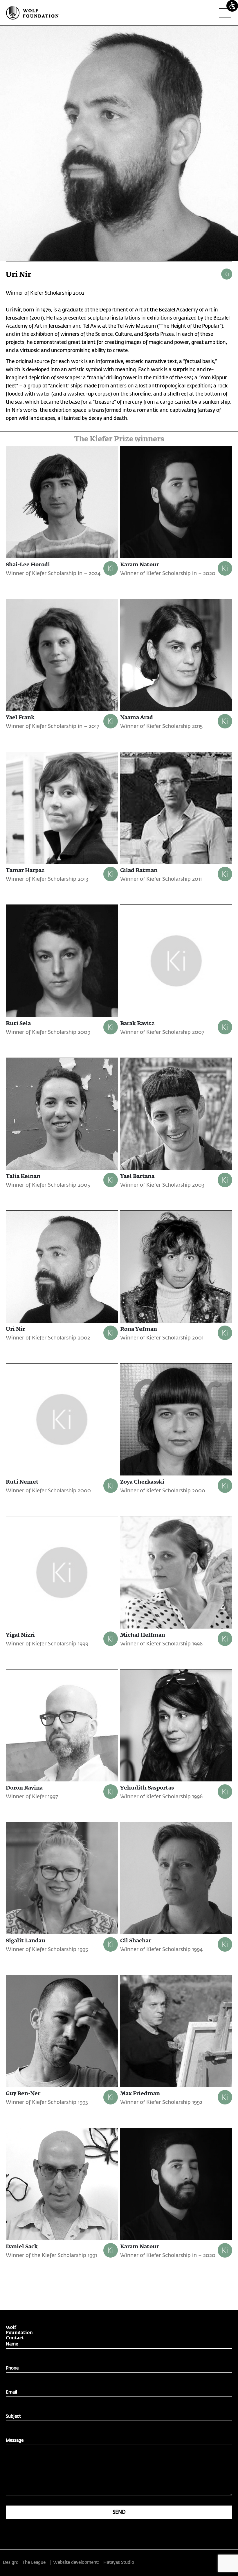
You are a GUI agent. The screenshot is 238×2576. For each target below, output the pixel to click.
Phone (12, 2368)
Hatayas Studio (119, 2563)
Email (11, 2392)
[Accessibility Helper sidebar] (232, 6)
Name (12, 2344)
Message (15, 2440)
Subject (13, 2416)
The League (34, 2563)
